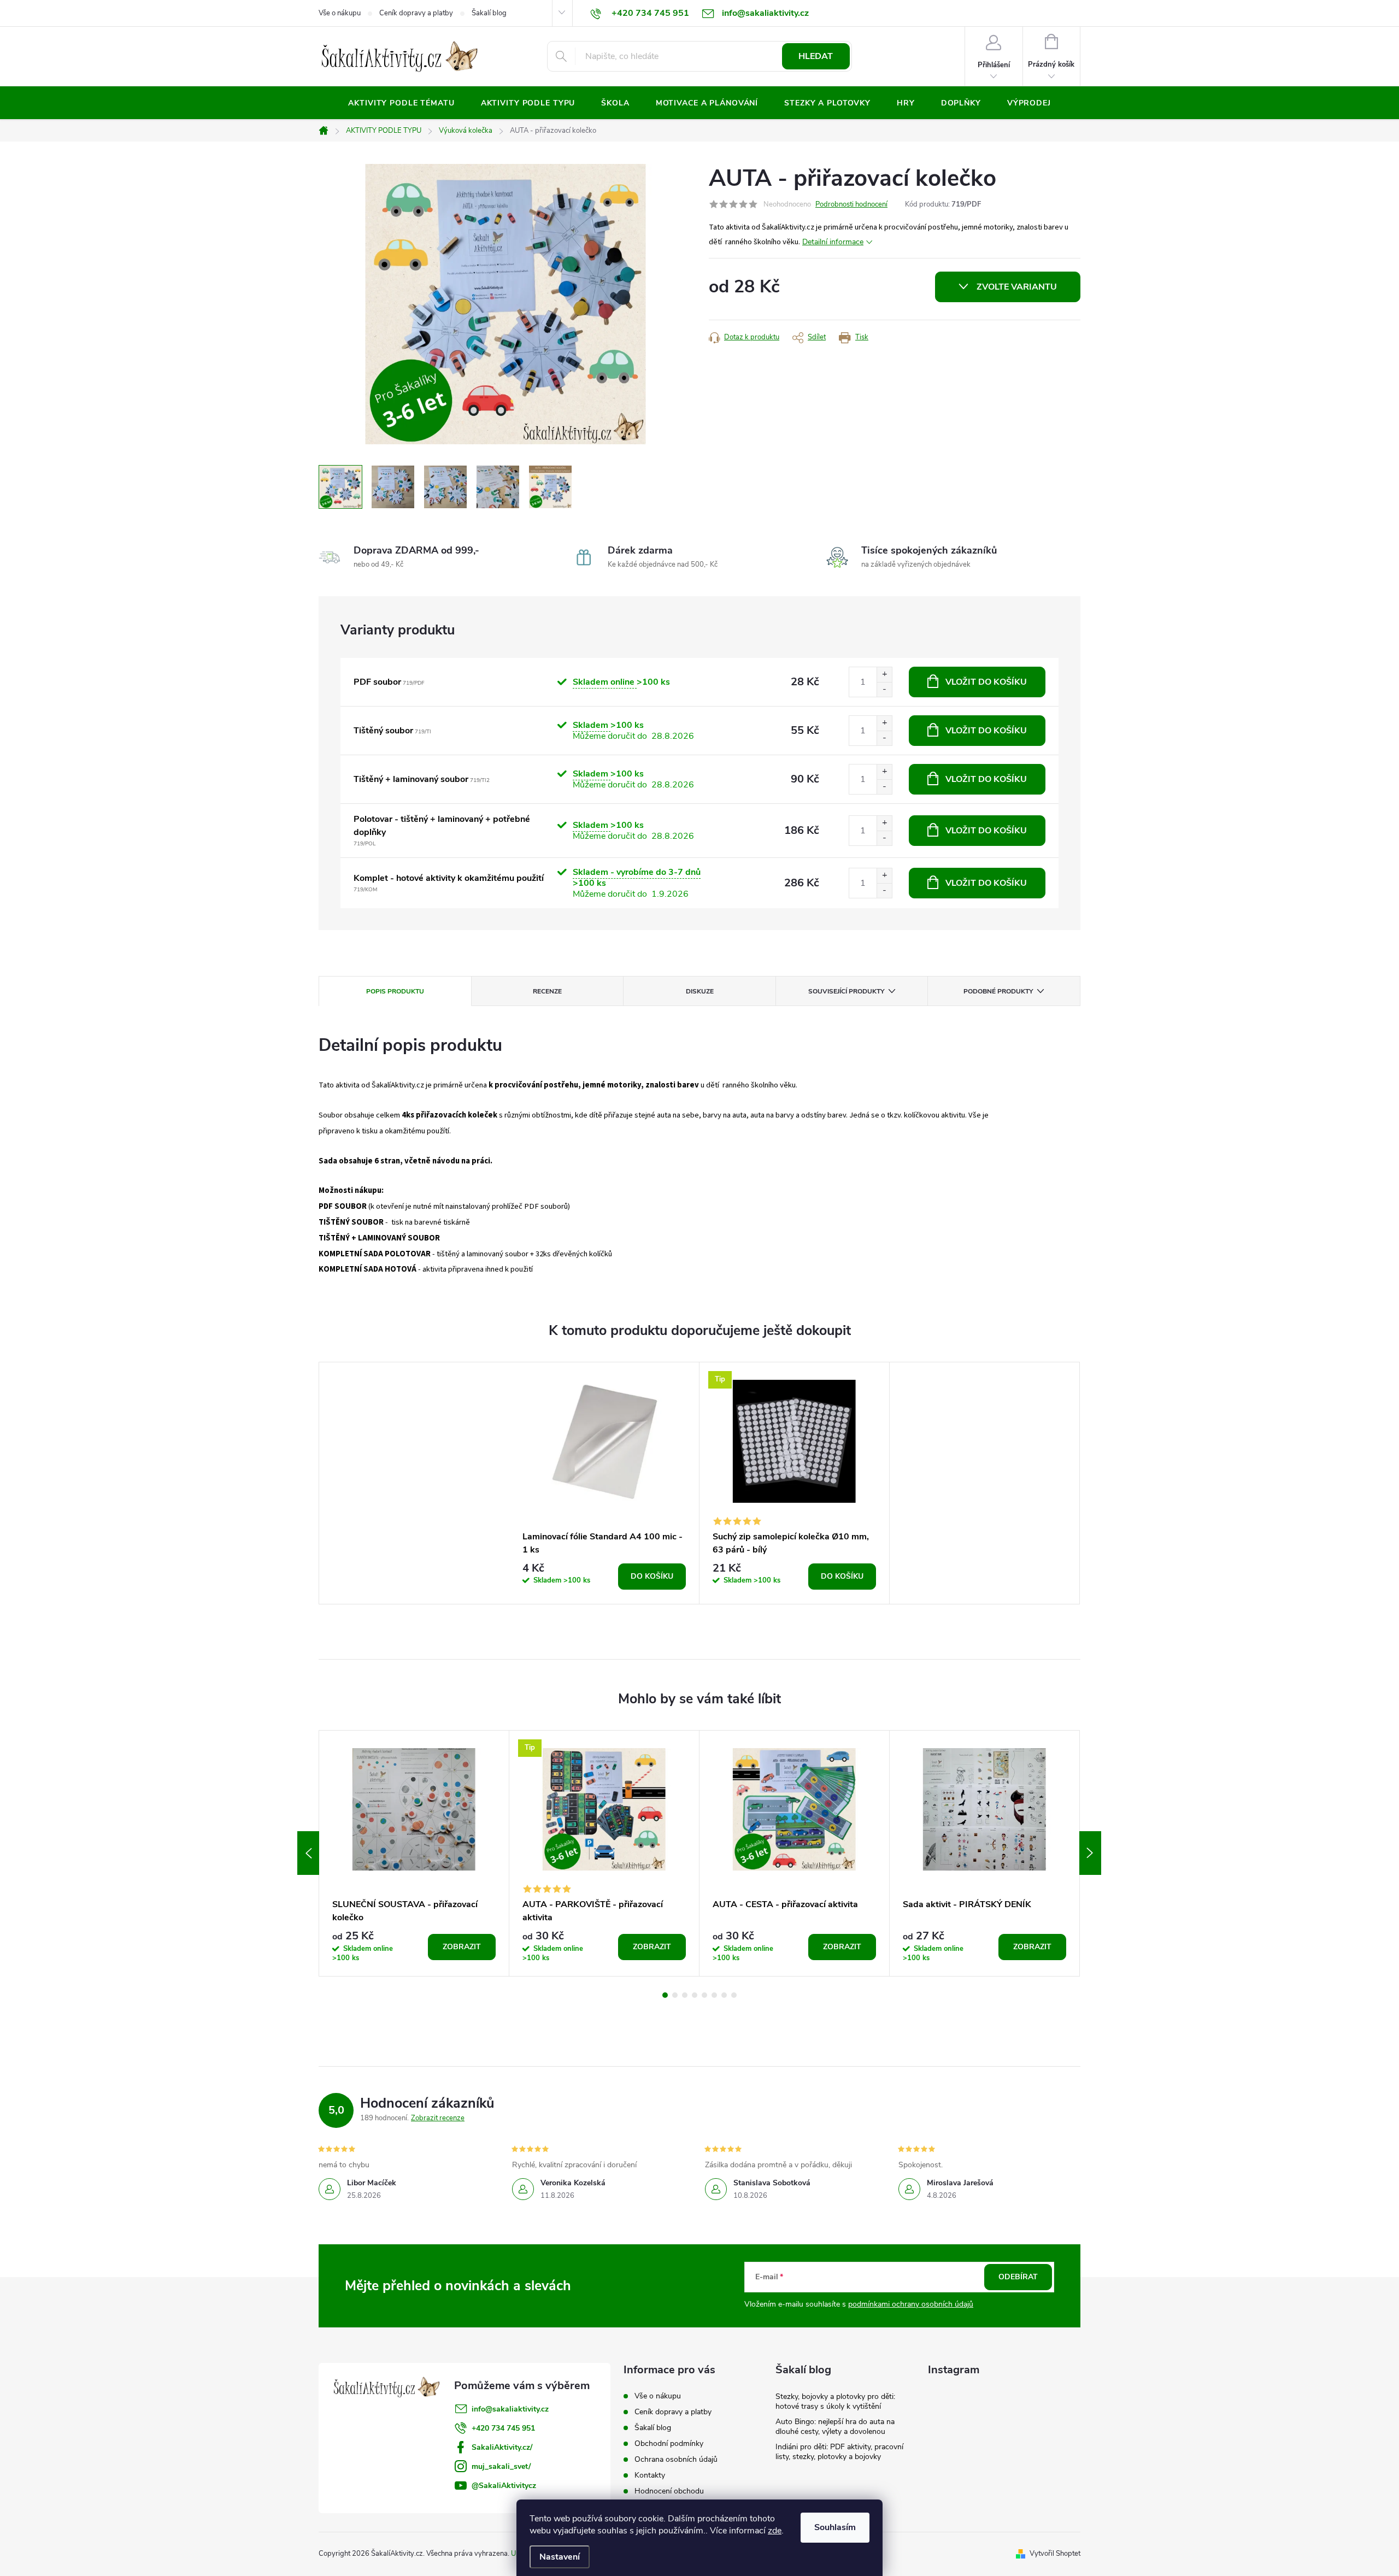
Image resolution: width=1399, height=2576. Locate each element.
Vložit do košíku (986, 682)
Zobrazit (462, 1947)
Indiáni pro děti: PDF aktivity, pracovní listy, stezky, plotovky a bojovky (839, 2452)
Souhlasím (835, 2527)
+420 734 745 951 (503, 2428)
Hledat (816, 56)
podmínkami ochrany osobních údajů (911, 2304)
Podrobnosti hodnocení (851, 204)
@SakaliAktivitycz (504, 2486)
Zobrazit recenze (438, 2118)
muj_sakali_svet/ (501, 2466)
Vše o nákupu (340, 13)
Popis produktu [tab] (395, 991)
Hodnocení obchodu (669, 2491)
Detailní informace (833, 242)
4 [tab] (695, 1995)
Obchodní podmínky (669, 2443)
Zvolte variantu (1017, 287)
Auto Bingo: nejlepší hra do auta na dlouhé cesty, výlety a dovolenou (835, 2427)
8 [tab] (734, 1995)
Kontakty (650, 2475)
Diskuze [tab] (700, 991)
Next (1090, 1853)
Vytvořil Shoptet (1055, 2554)
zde (775, 2531)
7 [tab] (724, 1995)
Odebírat (1018, 2277)
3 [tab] (685, 1995)
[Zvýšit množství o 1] (884, 675)
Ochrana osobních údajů (676, 2459)
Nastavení (560, 2557)
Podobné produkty (998, 991)
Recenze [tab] (547, 991)
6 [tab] (714, 1995)
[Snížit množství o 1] (884, 689)
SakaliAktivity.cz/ (502, 2447)
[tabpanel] (604, 1483)
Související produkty (846, 991)
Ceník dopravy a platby (416, 13)
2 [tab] (675, 1995)
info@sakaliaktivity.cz (510, 2409)
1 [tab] (665, 1995)
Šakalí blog (489, 13)
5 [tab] (704, 1995)
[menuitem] (401, 103)
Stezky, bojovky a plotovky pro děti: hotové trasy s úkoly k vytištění (835, 2401)
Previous (308, 1853)
